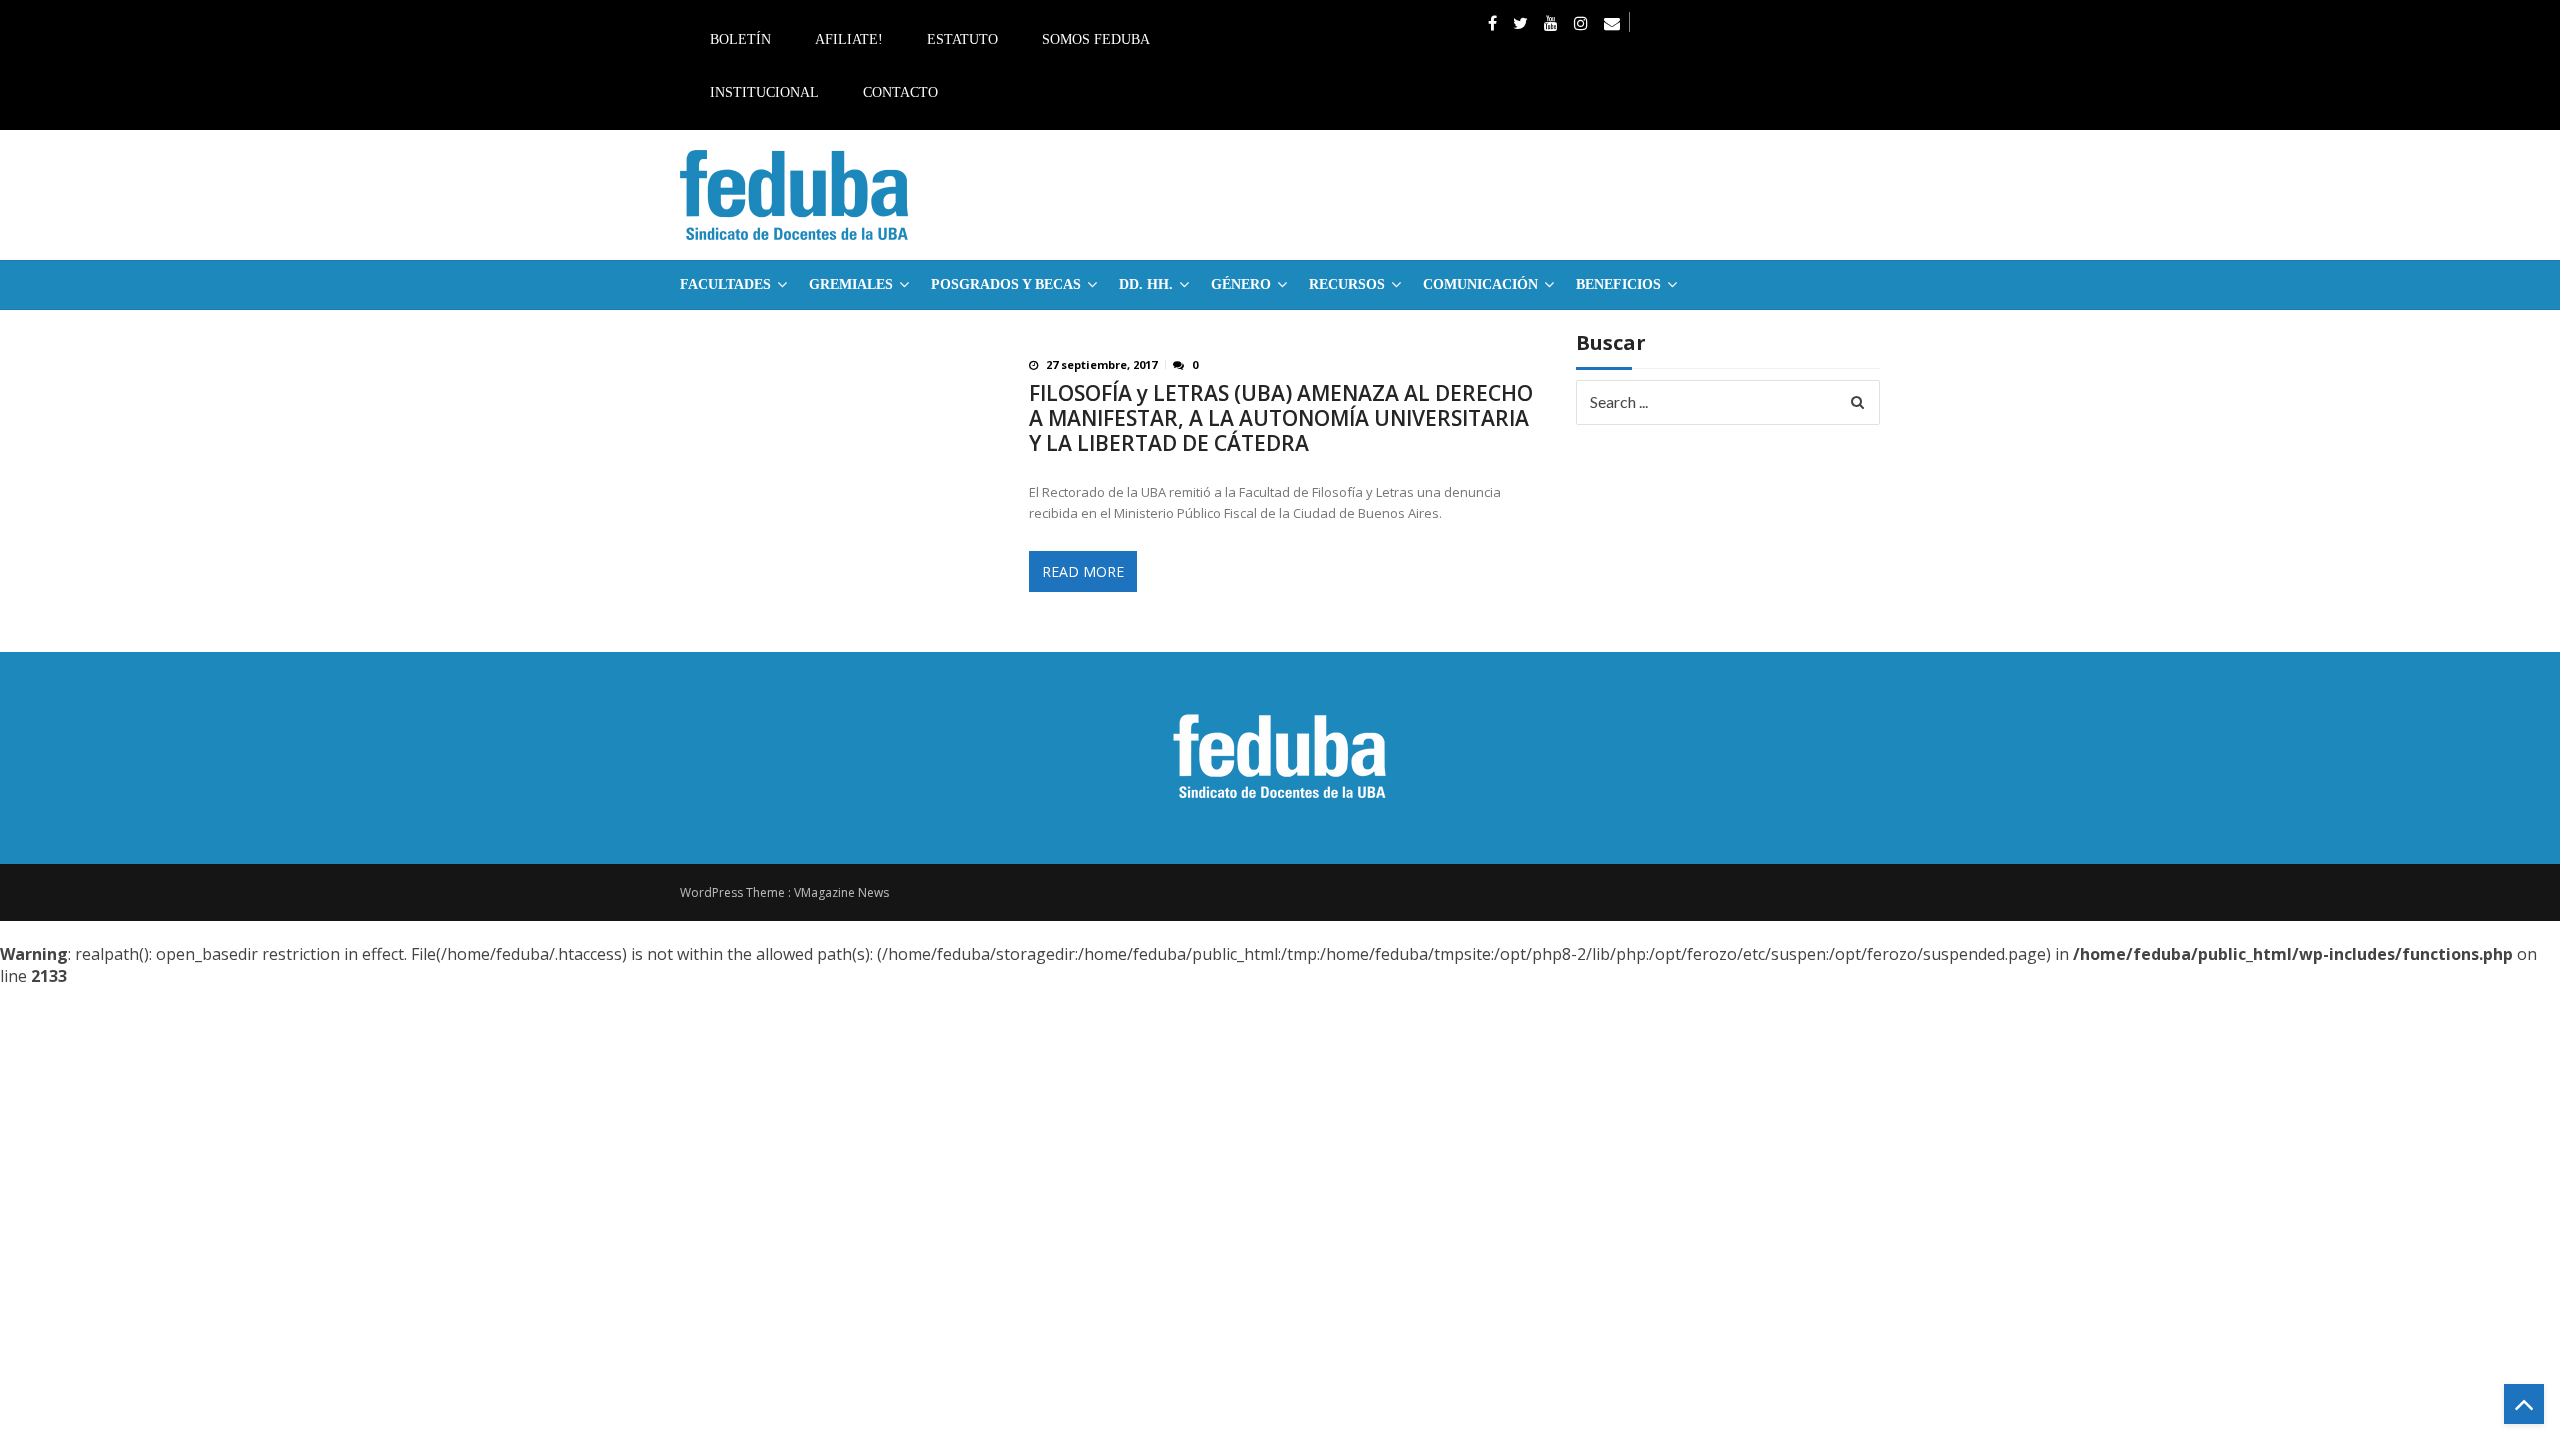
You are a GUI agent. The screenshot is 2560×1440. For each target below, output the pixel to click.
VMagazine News (841, 892)
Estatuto (962, 39)
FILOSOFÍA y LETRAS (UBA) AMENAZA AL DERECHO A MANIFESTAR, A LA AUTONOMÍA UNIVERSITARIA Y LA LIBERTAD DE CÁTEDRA (1281, 418)
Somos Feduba (1096, 39)
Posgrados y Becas (1006, 284)
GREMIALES (851, 284)
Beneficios (1618, 284)
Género (1241, 284)
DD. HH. (1146, 284)
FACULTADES (725, 284)
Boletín (740, 39)
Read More (1083, 571)
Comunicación (1480, 284)
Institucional (764, 92)
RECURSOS (1347, 284)
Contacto (900, 92)
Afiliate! (849, 39)
